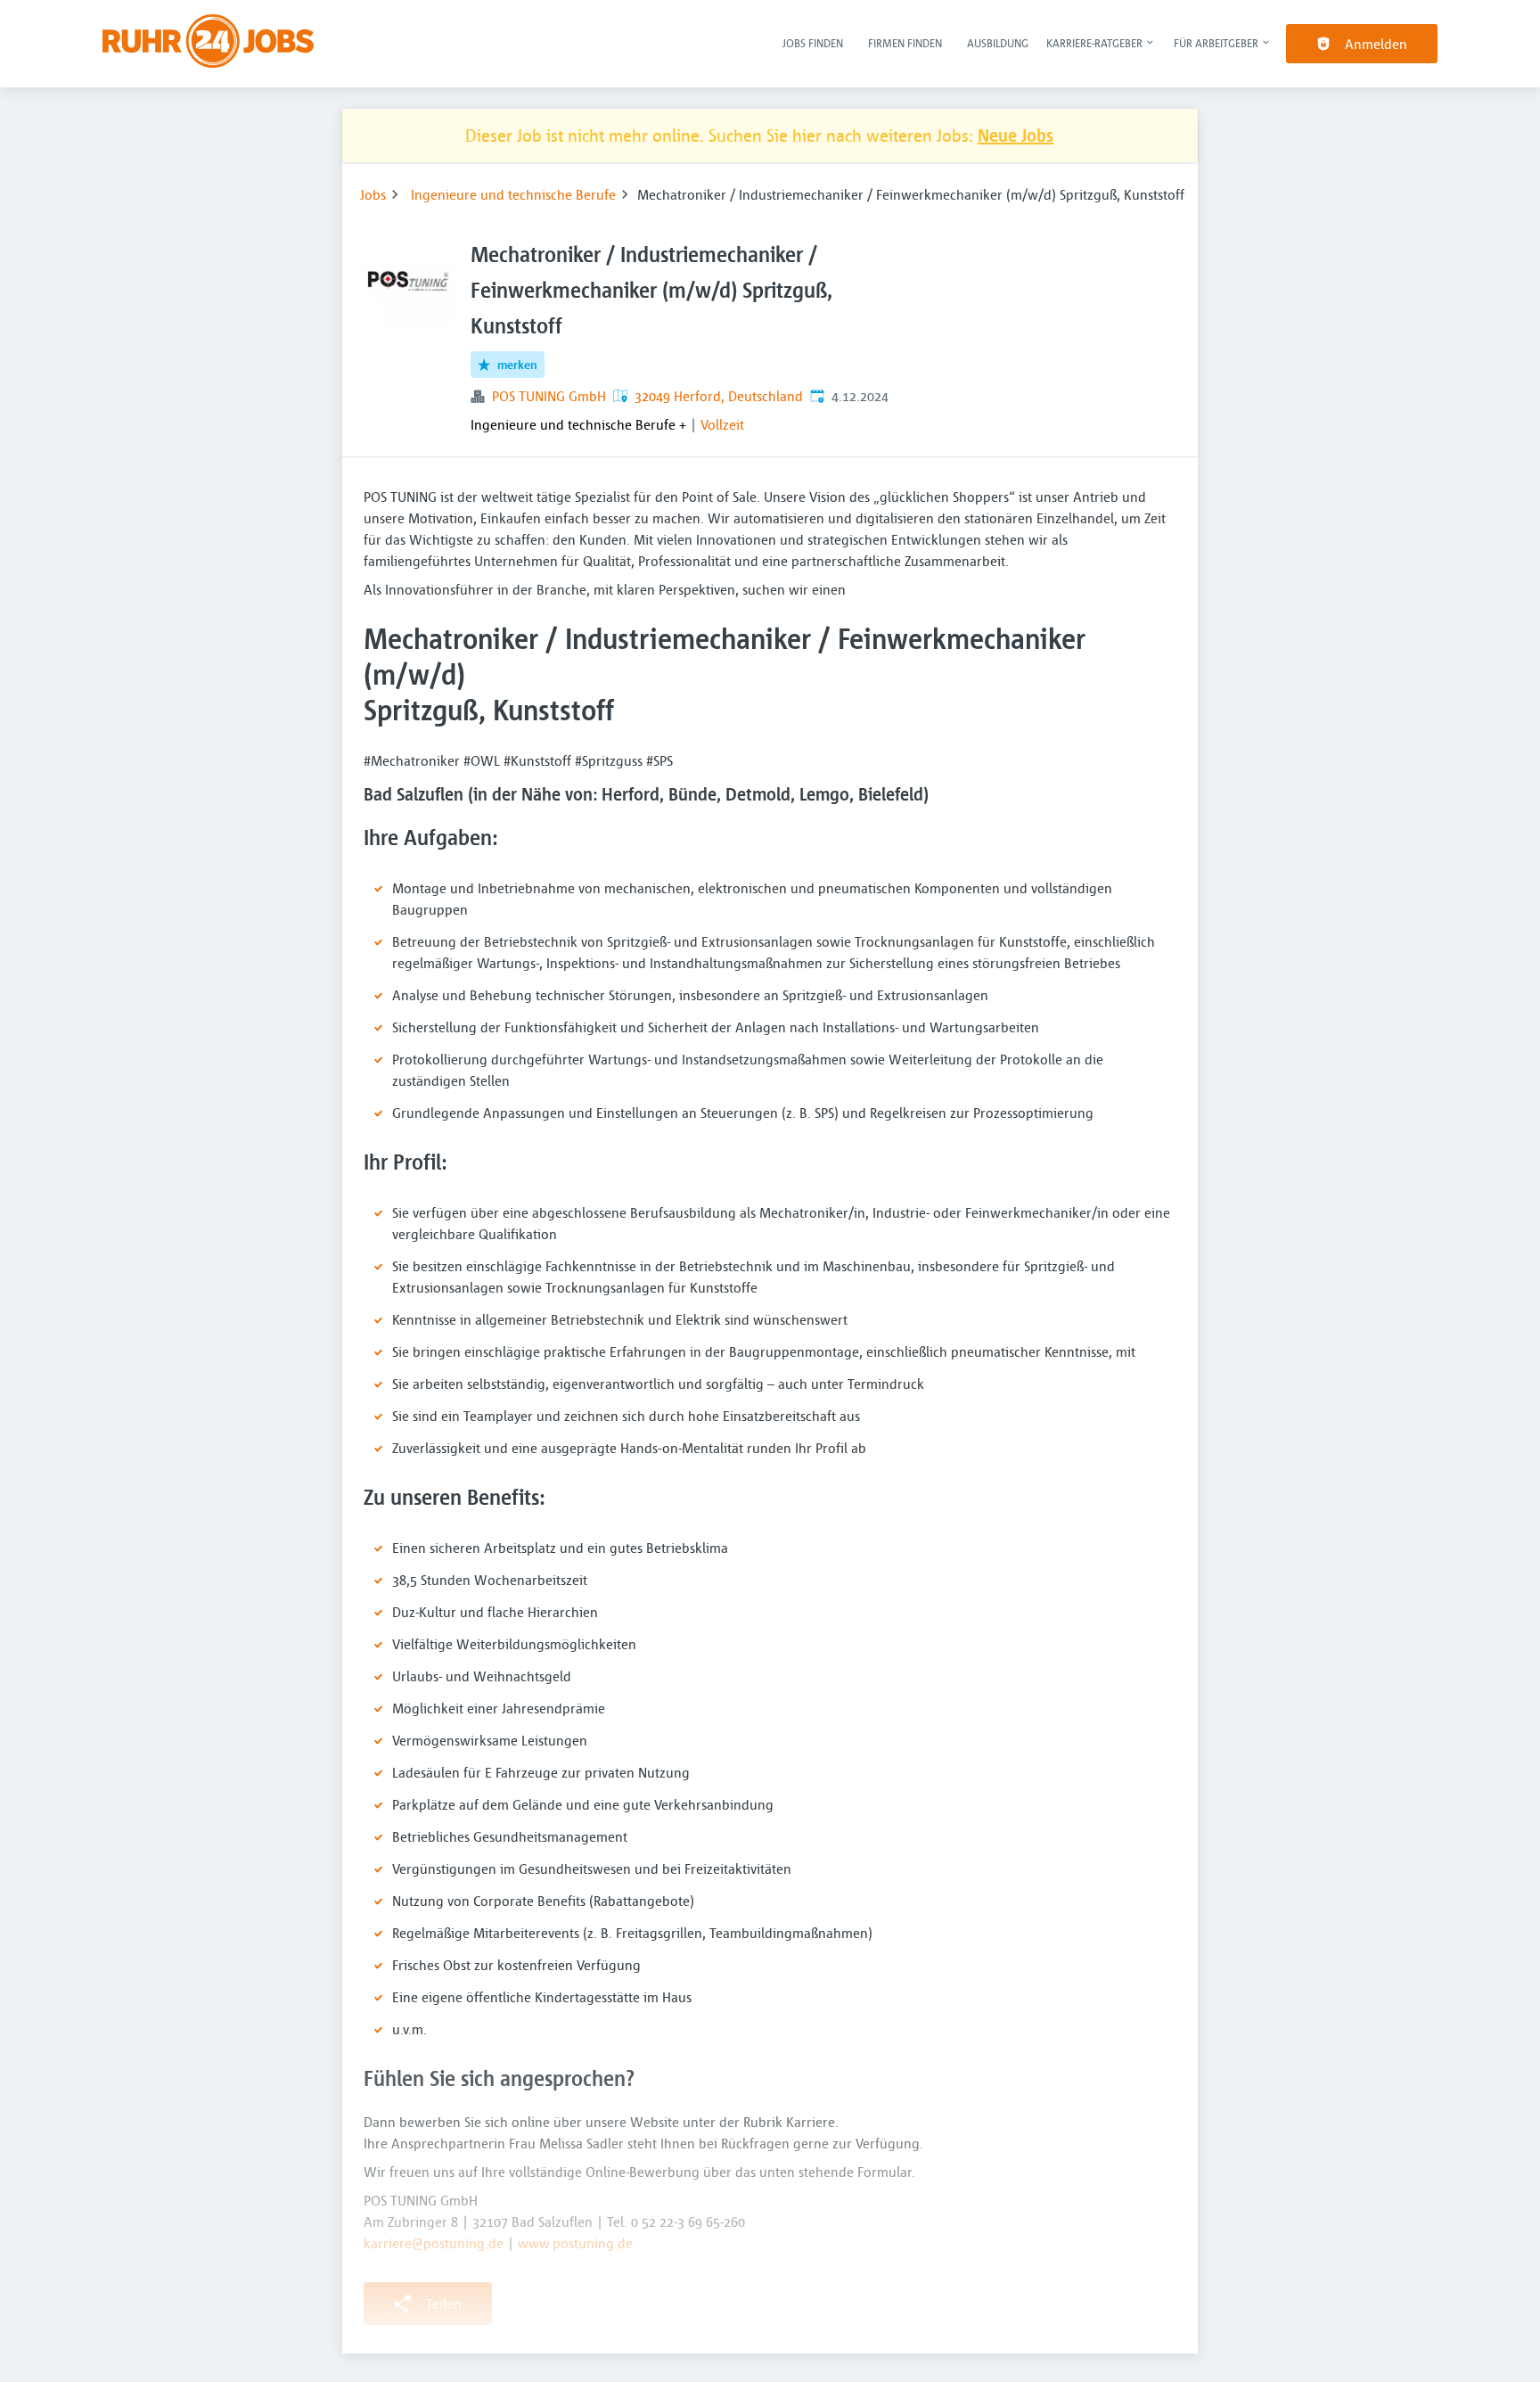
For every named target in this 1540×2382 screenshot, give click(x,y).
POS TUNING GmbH (549, 396)
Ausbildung (998, 43)
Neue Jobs (1016, 135)
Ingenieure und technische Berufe (513, 194)
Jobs (373, 194)
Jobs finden (813, 43)
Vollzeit (722, 424)
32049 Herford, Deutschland (719, 396)
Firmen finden (905, 43)
